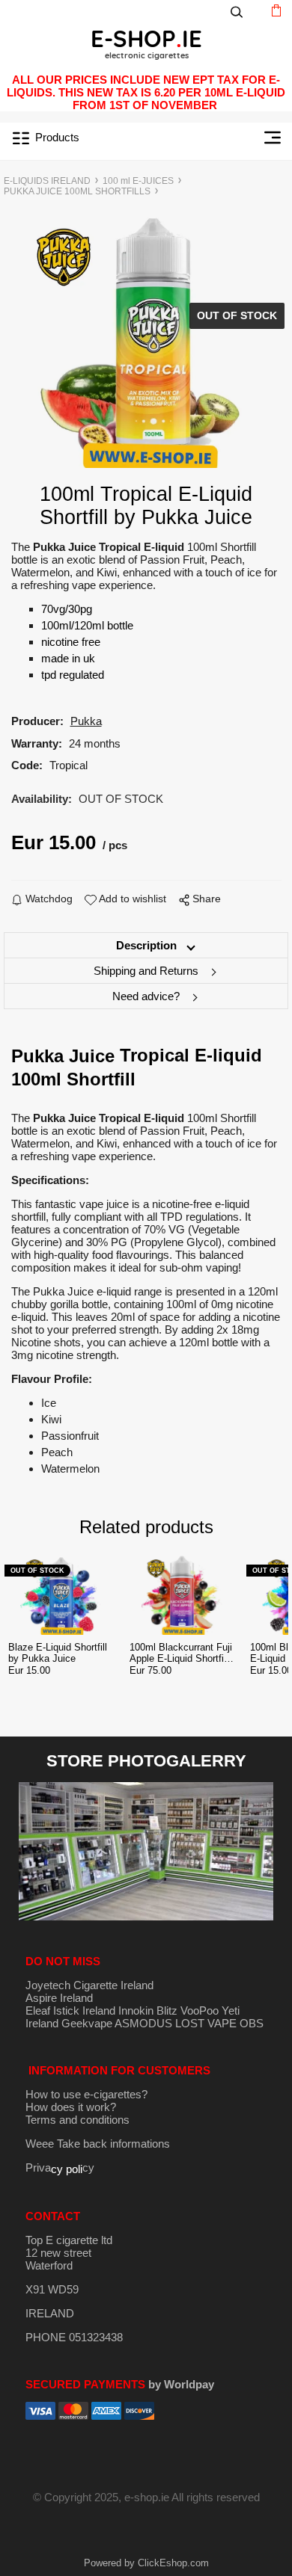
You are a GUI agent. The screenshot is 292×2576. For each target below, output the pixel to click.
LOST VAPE (206, 2023)
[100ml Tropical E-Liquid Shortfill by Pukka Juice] (146, 340)
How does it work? (71, 2107)
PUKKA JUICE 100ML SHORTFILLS (77, 191)
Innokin (136, 2010)
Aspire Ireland (59, 1998)
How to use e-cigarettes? (86, 2094)
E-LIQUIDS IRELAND (47, 181)
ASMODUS (143, 2023)
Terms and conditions (77, 2120)
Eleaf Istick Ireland (72, 2010)
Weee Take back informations (98, 2144)
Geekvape (87, 2023)
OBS (252, 2023)
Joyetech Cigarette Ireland (89, 1985)
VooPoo (200, 2010)
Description (146, 945)
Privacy (60, 2167)
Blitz (167, 2010)
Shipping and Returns (146, 971)
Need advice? (146, 996)
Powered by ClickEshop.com (146, 2563)
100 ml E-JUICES (138, 181)
